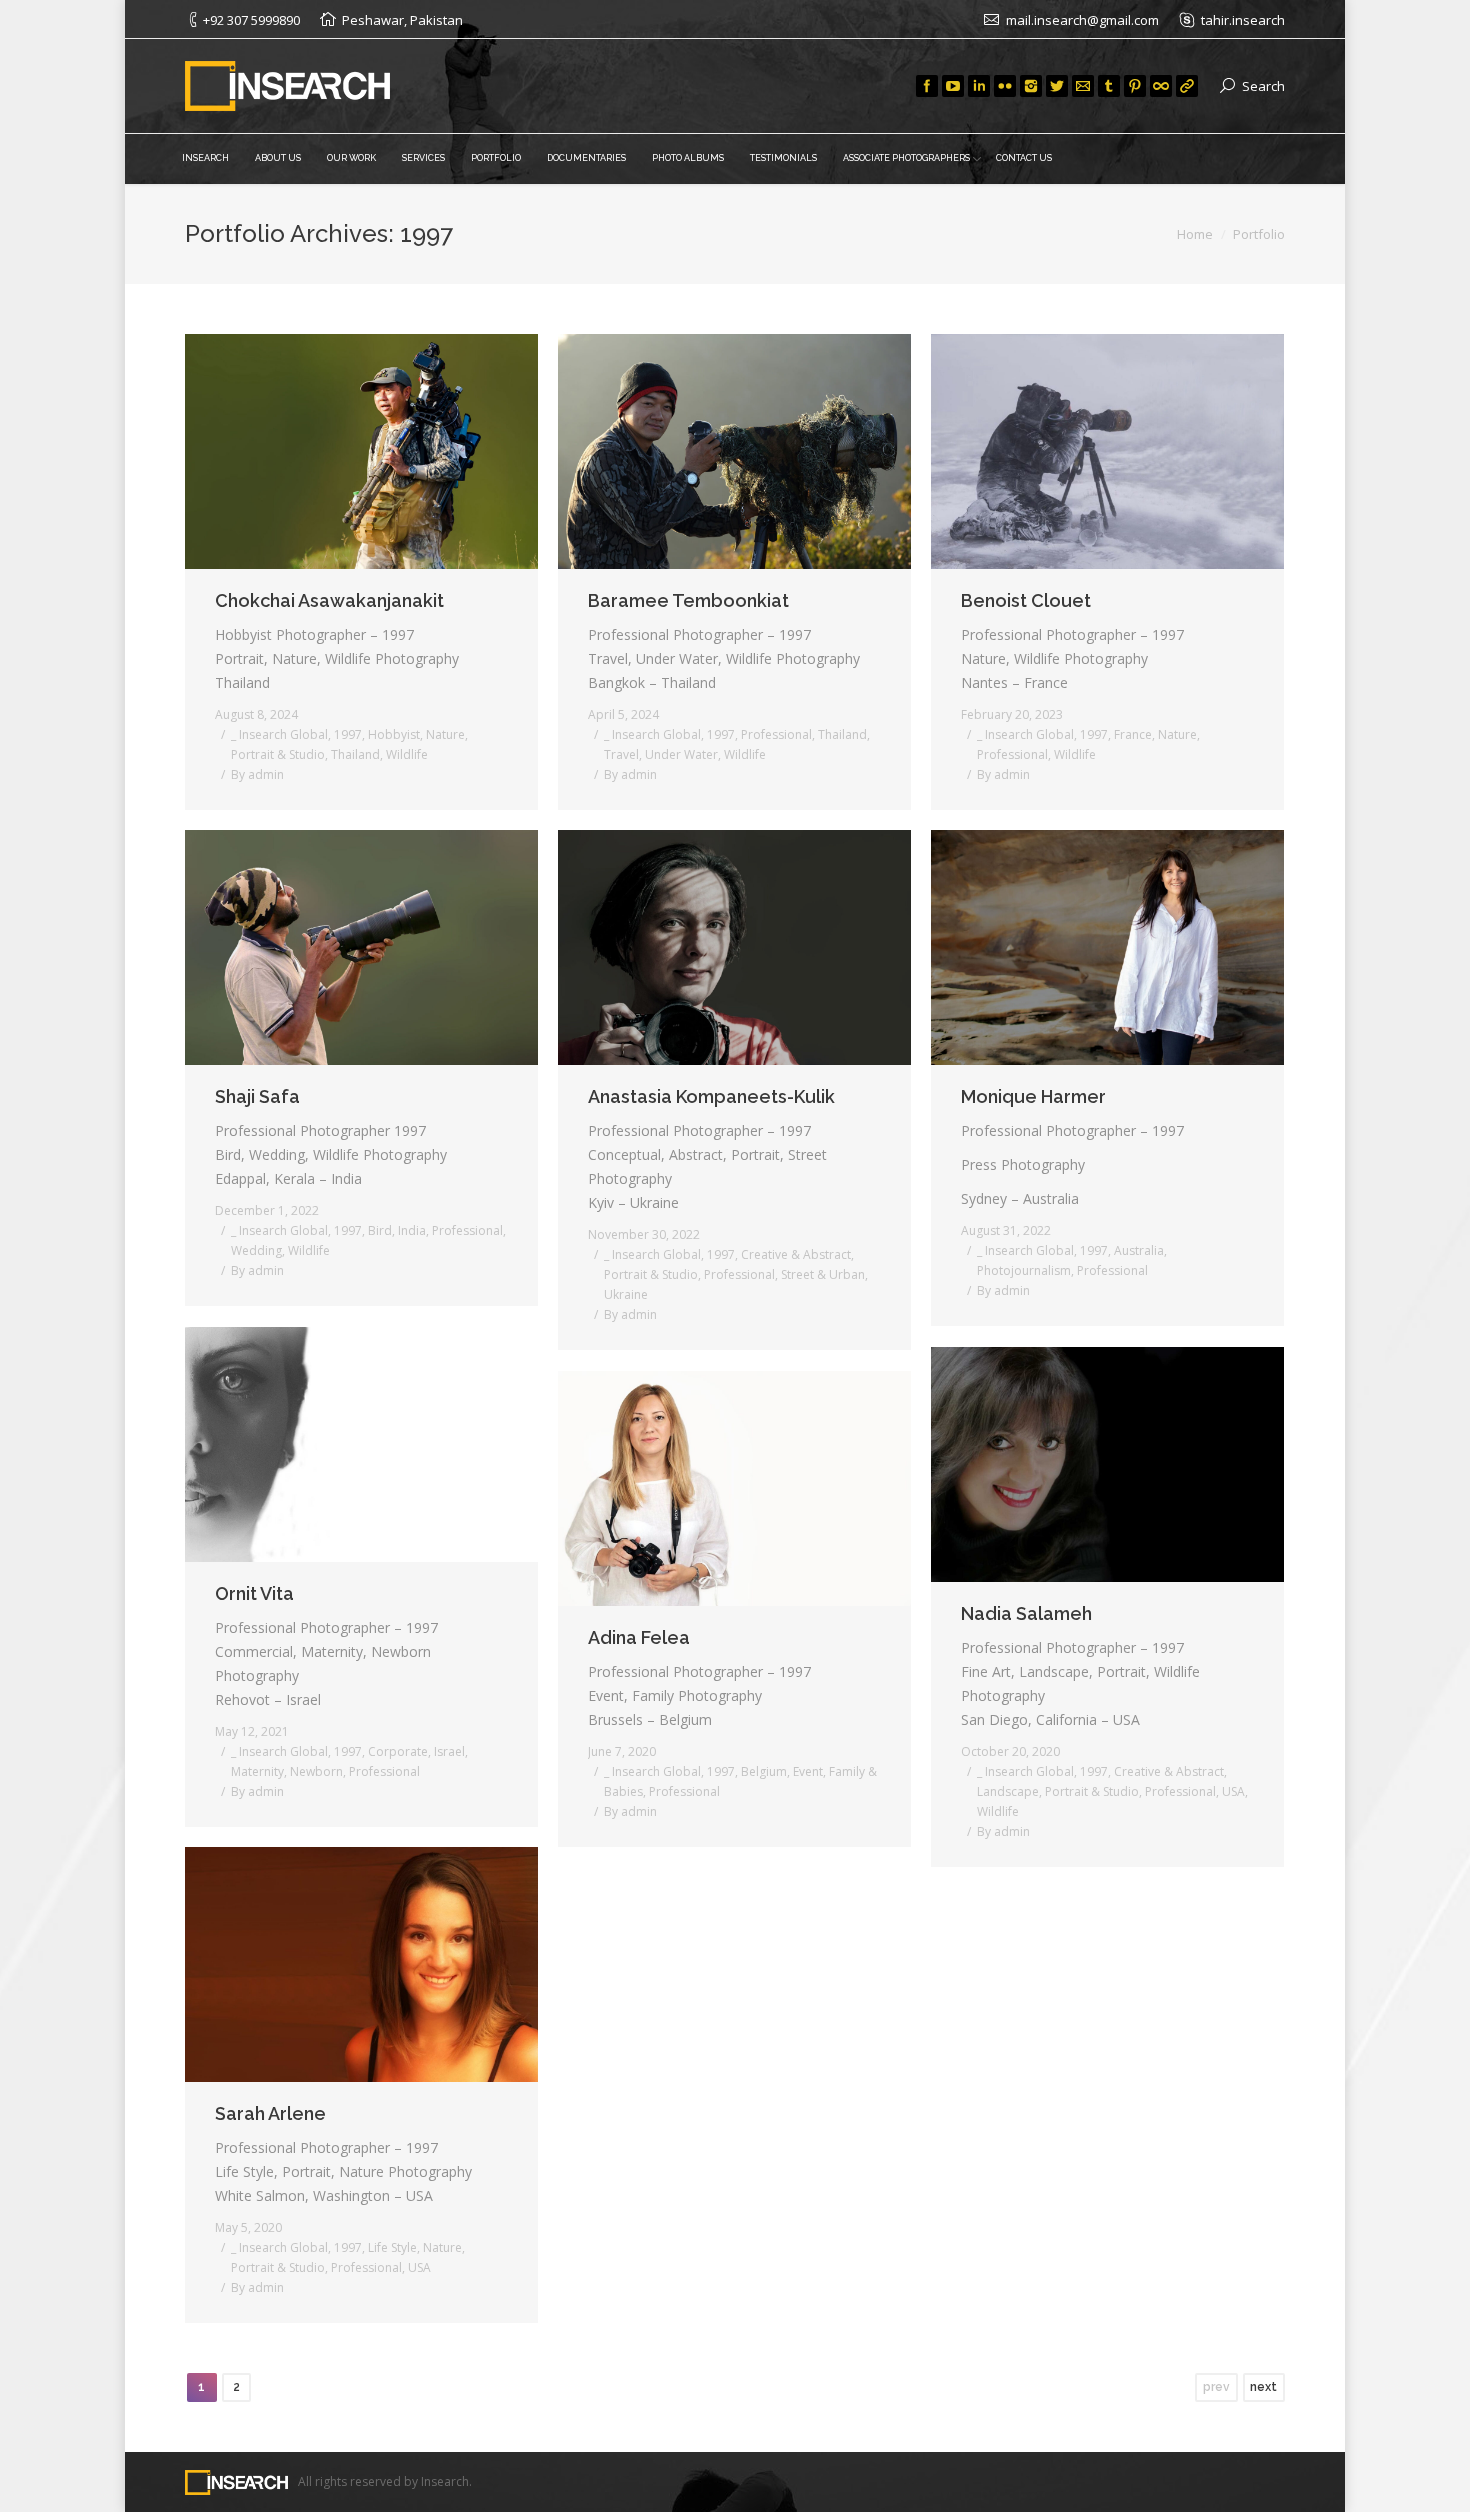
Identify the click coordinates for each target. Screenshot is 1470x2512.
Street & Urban (823, 1274)
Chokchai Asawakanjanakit (329, 600)
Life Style (392, 2247)
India (412, 1230)
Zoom (335, 451)
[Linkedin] (979, 86)
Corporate (398, 1751)
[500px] (1161, 86)
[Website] (1187, 86)
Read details (389, 451)
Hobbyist (394, 734)
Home (1195, 234)
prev (1216, 2387)
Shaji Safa (257, 1096)
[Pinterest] (1135, 86)
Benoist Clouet (1026, 600)
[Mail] (1083, 86)
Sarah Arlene (270, 2113)
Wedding (256, 1250)
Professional (776, 734)
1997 (348, 734)
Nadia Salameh (1026, 1613)
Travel (621, 754)
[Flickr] (1005, 86)
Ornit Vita (254, 1593)
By (257, 774)
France (1133, 734)
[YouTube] (953, 86)
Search (1263, 86)
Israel (449, 1751)
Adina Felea (639, 1637)
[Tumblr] (1109, 86)
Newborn (316, 1771)
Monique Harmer (1033, 1096)
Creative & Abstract (796, 1254)
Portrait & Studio (278, 754)
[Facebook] (927, 86)
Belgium (764, 1771)
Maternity (257, 1771)
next (1263, 2387)
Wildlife (407, 754)
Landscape (1008, 1791)
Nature (445, 734)
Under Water (681, 754)
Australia (1139, 1250)
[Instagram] (1031, 86)
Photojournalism (1024, 1270)
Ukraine (626, 1294)
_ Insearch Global (279, 734)
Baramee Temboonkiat (688, 600)
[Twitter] (1057, 86)
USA (1233, 1791)
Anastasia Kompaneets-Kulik (711, 1096)
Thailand (355, 754)
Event (808, 1771)
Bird (380, 1230)
